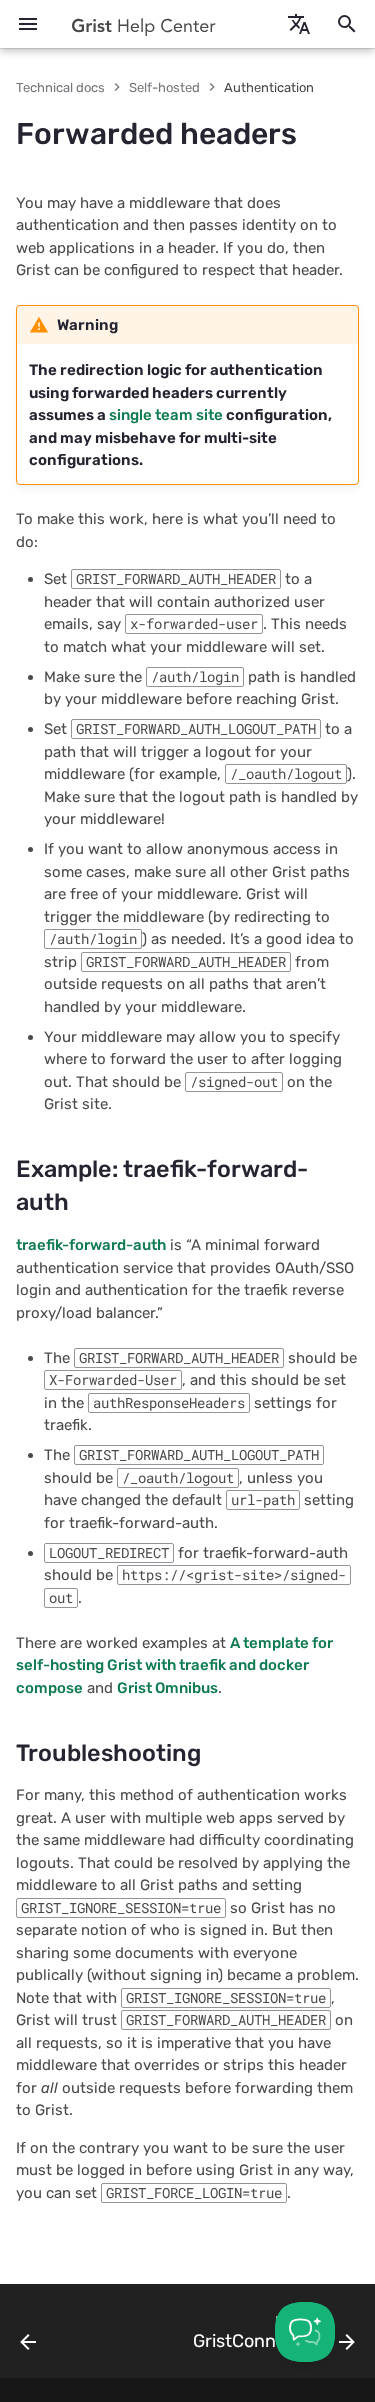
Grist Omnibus (167, 1688)
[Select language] (299, 24)
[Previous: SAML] (28, 2337)
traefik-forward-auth (91, 1245)
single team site (166, 415)
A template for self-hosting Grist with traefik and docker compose (174, 1665)
